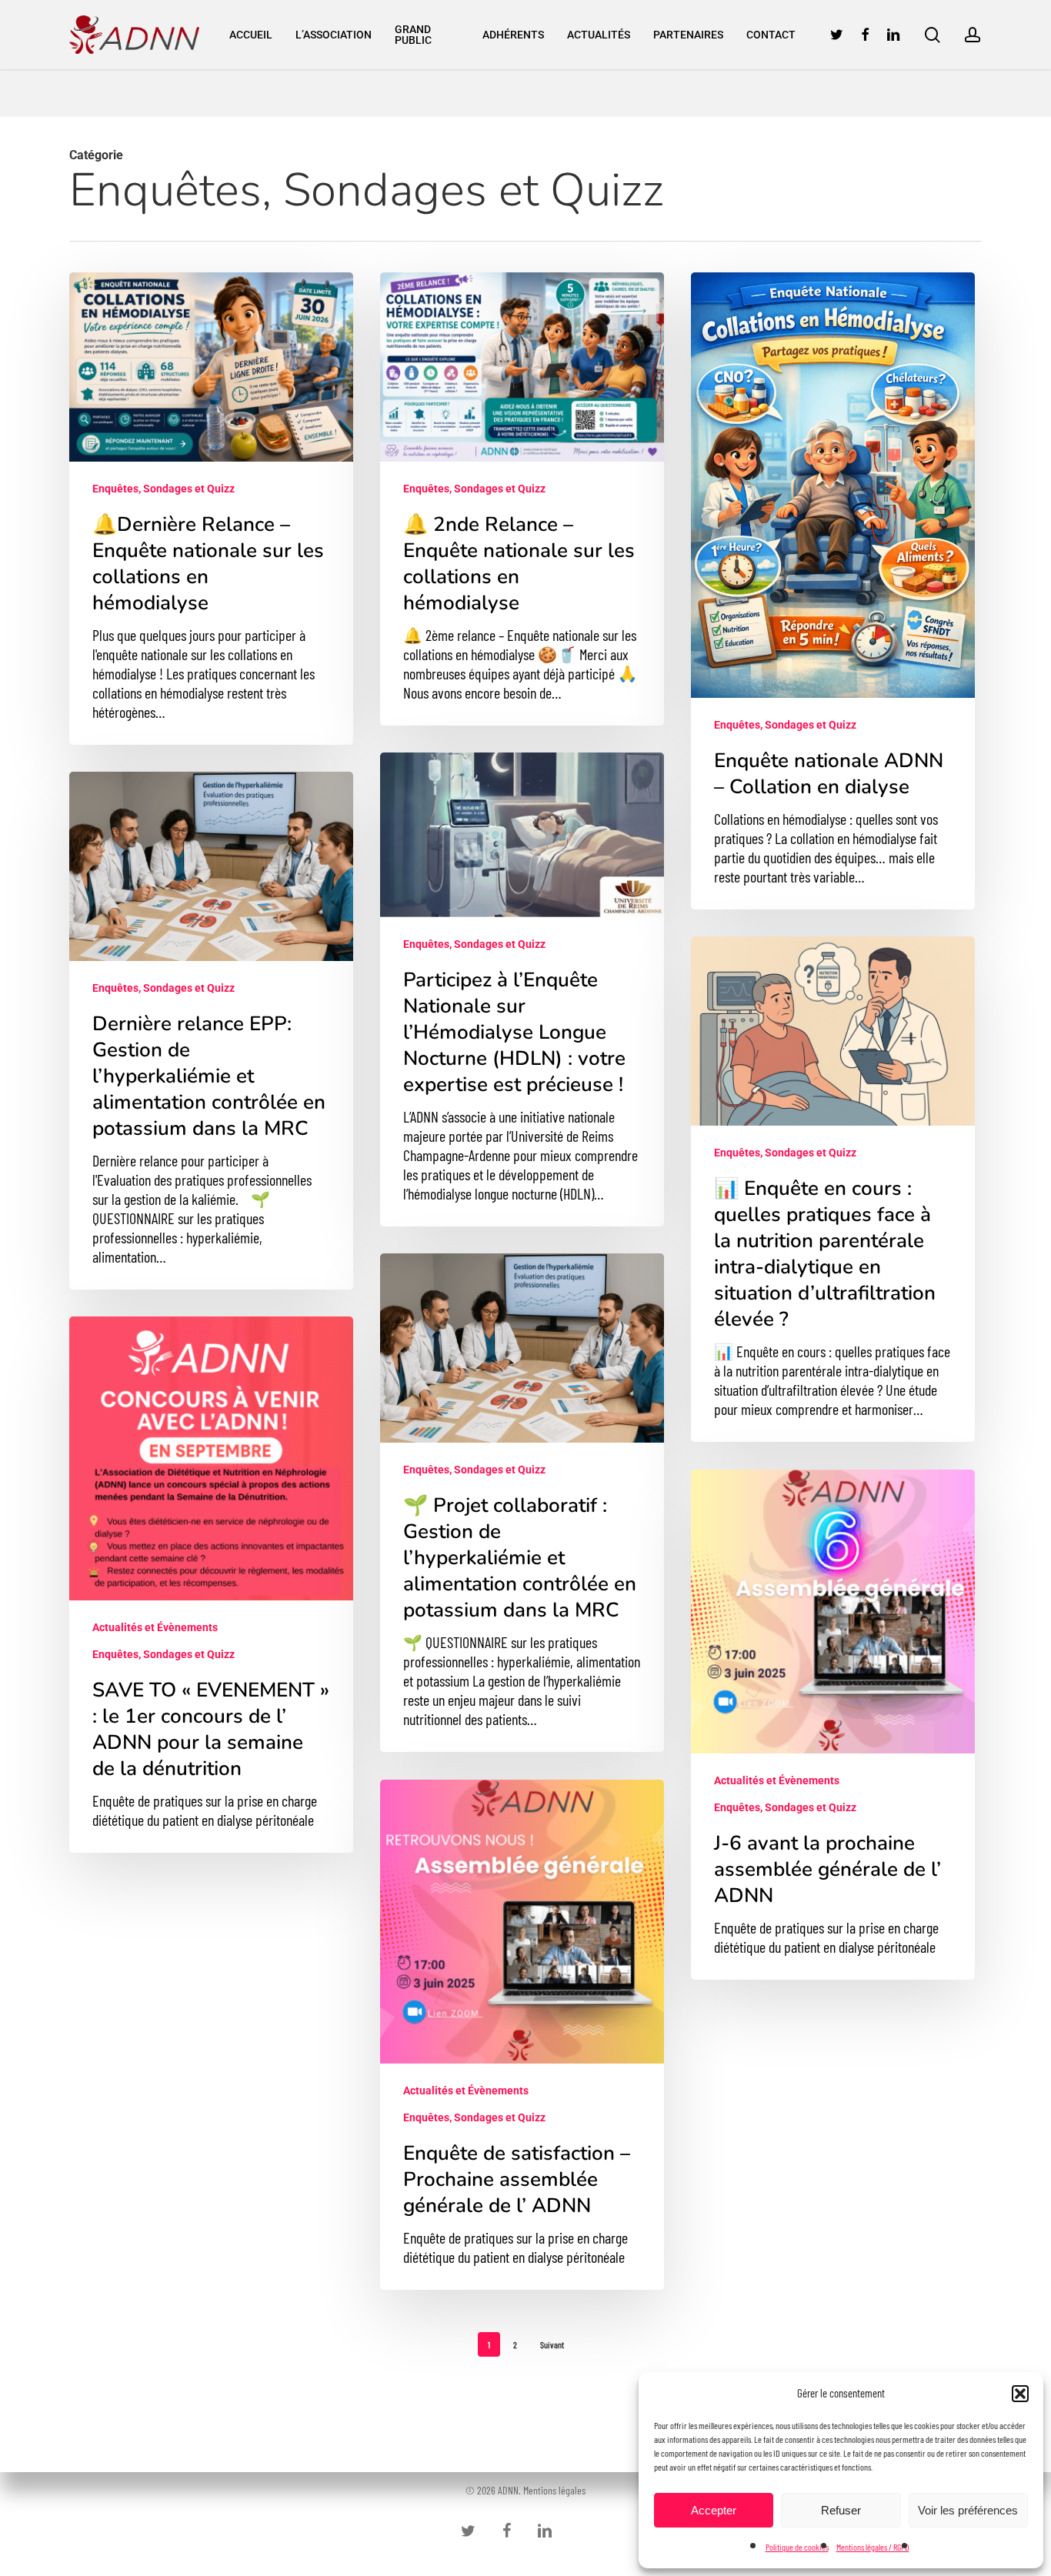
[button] (1020, 2394)
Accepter (714, 2510)
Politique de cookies (797, 2547)
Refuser (841, 2510)
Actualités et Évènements (155, 1627)
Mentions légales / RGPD (873, 2547)
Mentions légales (554, 2490)
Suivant (552, 2344)
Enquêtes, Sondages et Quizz (163, 489)
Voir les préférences (968, 2510)
